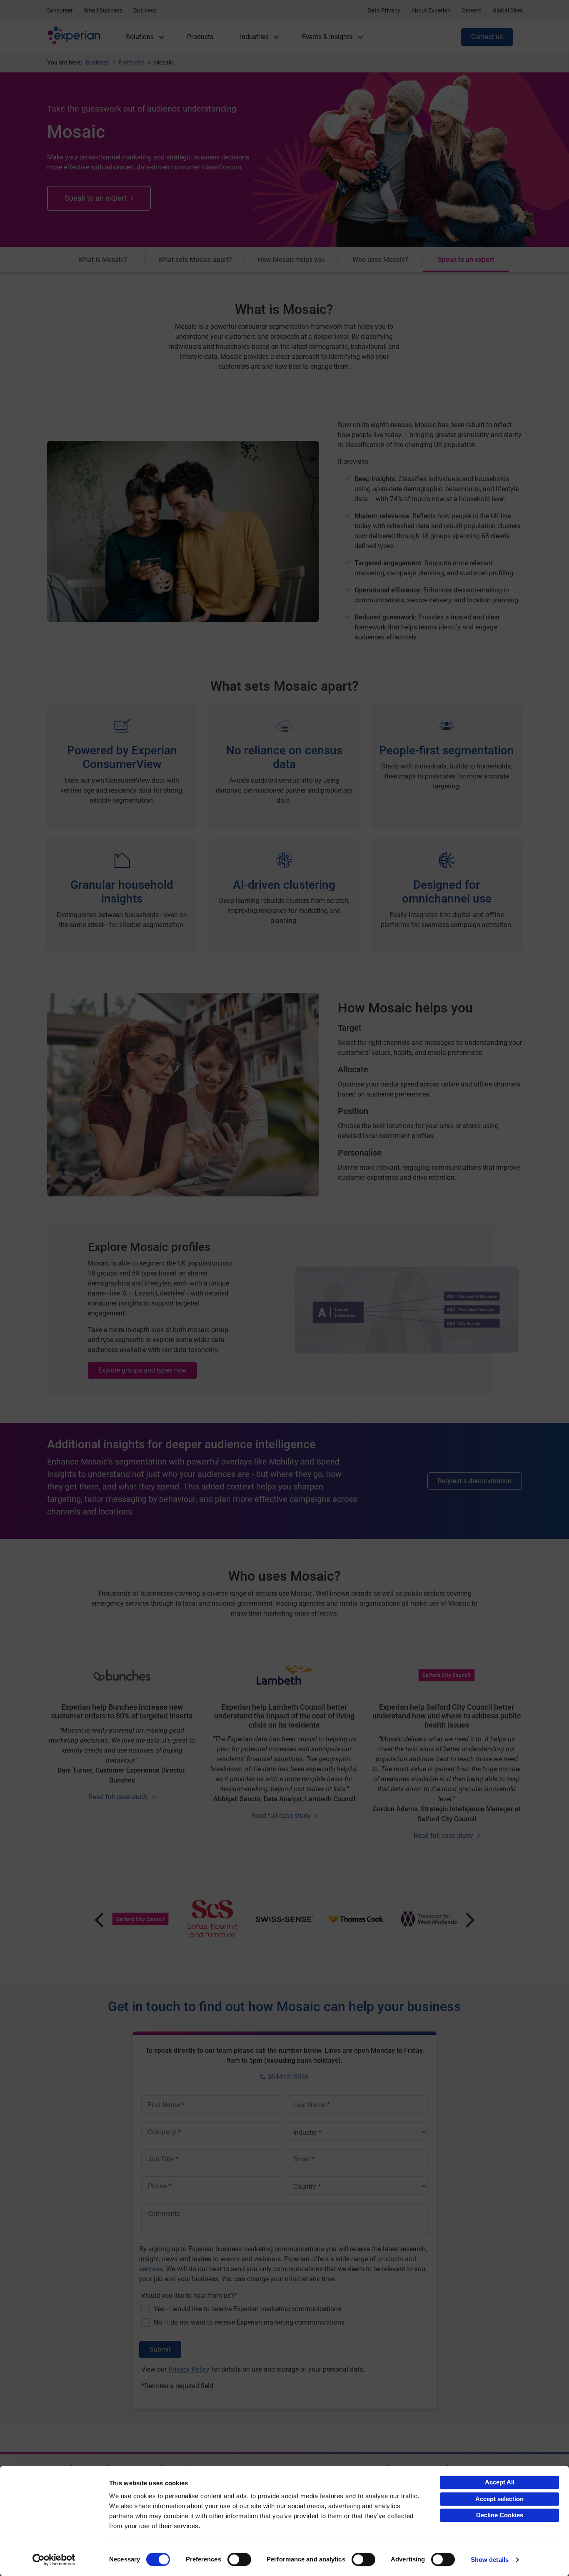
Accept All (500, 2482)
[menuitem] (140, 37)
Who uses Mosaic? (380, 260)
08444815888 (287, 2077)
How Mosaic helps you (291, 260)
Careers (472, 10)
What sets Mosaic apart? (195, 260)
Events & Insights (327, 37)
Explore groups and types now (142, 1370)
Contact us (487, 37)
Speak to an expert (96, 198)
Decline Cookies (500, 2515)
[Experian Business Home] (75, 37)
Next (470, 1919)
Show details (490, 2560)
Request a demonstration (475, 1481)
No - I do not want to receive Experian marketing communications (249, 2322)
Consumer (60, 10)
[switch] (239, 2559)
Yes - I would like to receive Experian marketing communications (247, 2309)
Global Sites (508, 10)
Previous (99, 1919)
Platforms (132, 62)
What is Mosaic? (103, 260)
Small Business (103, 10)
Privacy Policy (189, 2369)
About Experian (431, 10)
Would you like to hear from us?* (189, 2296)
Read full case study (119, 1797)
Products (200, 37)
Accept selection (499, 2499)
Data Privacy (384, 10)
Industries (254, 37)
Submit (160, 2349)
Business (145, 10)
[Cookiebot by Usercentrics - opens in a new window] (54, 2560)
